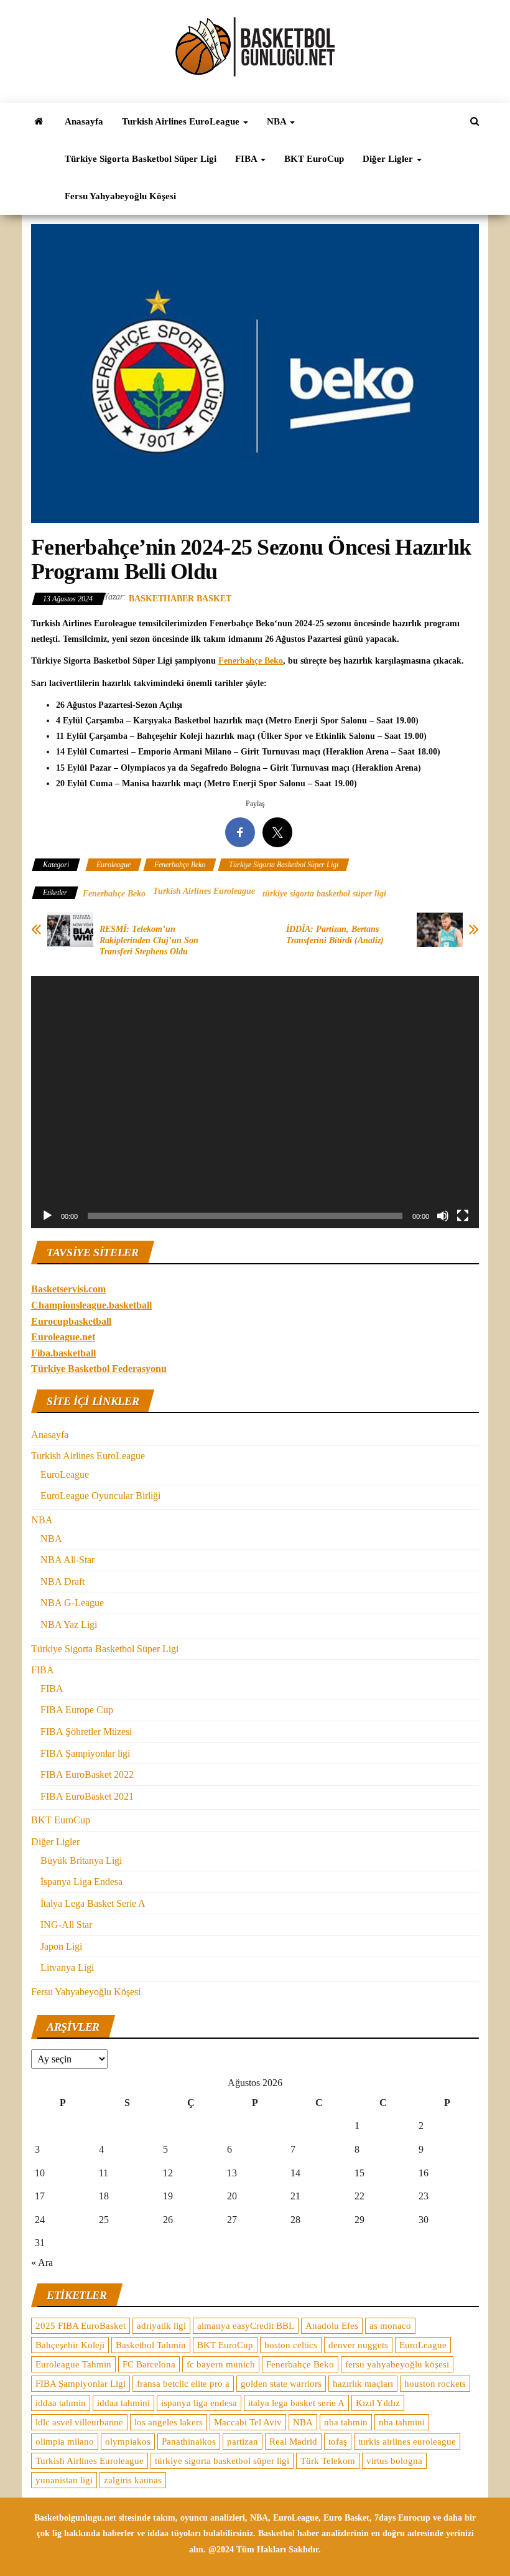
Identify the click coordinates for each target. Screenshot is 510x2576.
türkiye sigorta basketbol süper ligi (324, 894)
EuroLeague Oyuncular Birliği (100, 1496)
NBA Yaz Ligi (69, 1624)
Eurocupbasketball (71, 1321)
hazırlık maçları (363, 2384)
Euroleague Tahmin (73, 2364)
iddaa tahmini (123, 2403)
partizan (243, 2442)
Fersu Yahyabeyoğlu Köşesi (120, 196)
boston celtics (291, 2345)
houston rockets (435, 2384)
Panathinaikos (189, 2442)
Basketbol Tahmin (151, 2345)
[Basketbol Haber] (39, 121)
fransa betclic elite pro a (183, 2384)
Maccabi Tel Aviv (248, 2422)
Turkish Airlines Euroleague (204, 891)
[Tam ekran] (463, 1216)
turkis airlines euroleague (407, 2442)
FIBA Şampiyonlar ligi (85, 1753)
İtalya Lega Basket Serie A (93, 1903)
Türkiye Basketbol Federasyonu (99, 1369)
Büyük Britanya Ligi (81, 1860)
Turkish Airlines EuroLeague (182, 121)
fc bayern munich (221, 2364)
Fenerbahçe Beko (251, 661)
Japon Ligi (61, 1946)
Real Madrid (293, 2442)
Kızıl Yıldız (378, 2403)
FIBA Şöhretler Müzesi (86, 1732)
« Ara (42, 2263)
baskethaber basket (180, 599)
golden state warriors (281, 2384)
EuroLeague (65, 1474)
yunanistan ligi (64, 2480)
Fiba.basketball (63, 1353)
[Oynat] (47, 1216)
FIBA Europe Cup (77, 1710)
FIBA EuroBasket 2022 (87, 1775)
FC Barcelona (149, 2364)
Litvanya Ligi (67, 1967)
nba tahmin (346, 2422)
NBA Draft (63, 1582)
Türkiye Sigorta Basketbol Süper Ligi (141, 159)
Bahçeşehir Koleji (70, 2345)
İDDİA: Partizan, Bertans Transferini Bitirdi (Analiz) (335, 935)
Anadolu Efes (332, 2326)
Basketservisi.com (68, 1289)
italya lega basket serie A (296, 2403)
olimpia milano (65, 2442)
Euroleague (114, 865)
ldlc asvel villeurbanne (79, 2422)
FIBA (247, 159)
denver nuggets (358, 2345)
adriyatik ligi (161, 2326)
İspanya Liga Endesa (81, 1882)
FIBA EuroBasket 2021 (87, 1796)
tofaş (338, 2442)
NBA (278, 121)
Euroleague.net (63, 1337)
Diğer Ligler (389, 159)
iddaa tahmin (61, 2403)
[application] (255, 1102)
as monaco (390, 2326)
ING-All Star (66, 1925)
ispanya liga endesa (199, 2403)
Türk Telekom (328, 2461)
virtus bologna (394, 2461)
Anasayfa (84, 121)
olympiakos (128, 2442)
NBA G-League (72, 1603)
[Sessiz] (443, 1216)
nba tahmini (402, 2422)
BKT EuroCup (314, 159)
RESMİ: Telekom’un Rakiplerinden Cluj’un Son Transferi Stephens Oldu (149, 940)
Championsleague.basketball (91, 1305)
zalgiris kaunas (133, 2480)
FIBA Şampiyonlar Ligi (81, 2384)
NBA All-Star (67, 1560)
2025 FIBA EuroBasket (81, 2326)
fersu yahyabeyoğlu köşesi (397, 2364)
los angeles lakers (169, 2422)
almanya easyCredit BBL (246, 2326)
